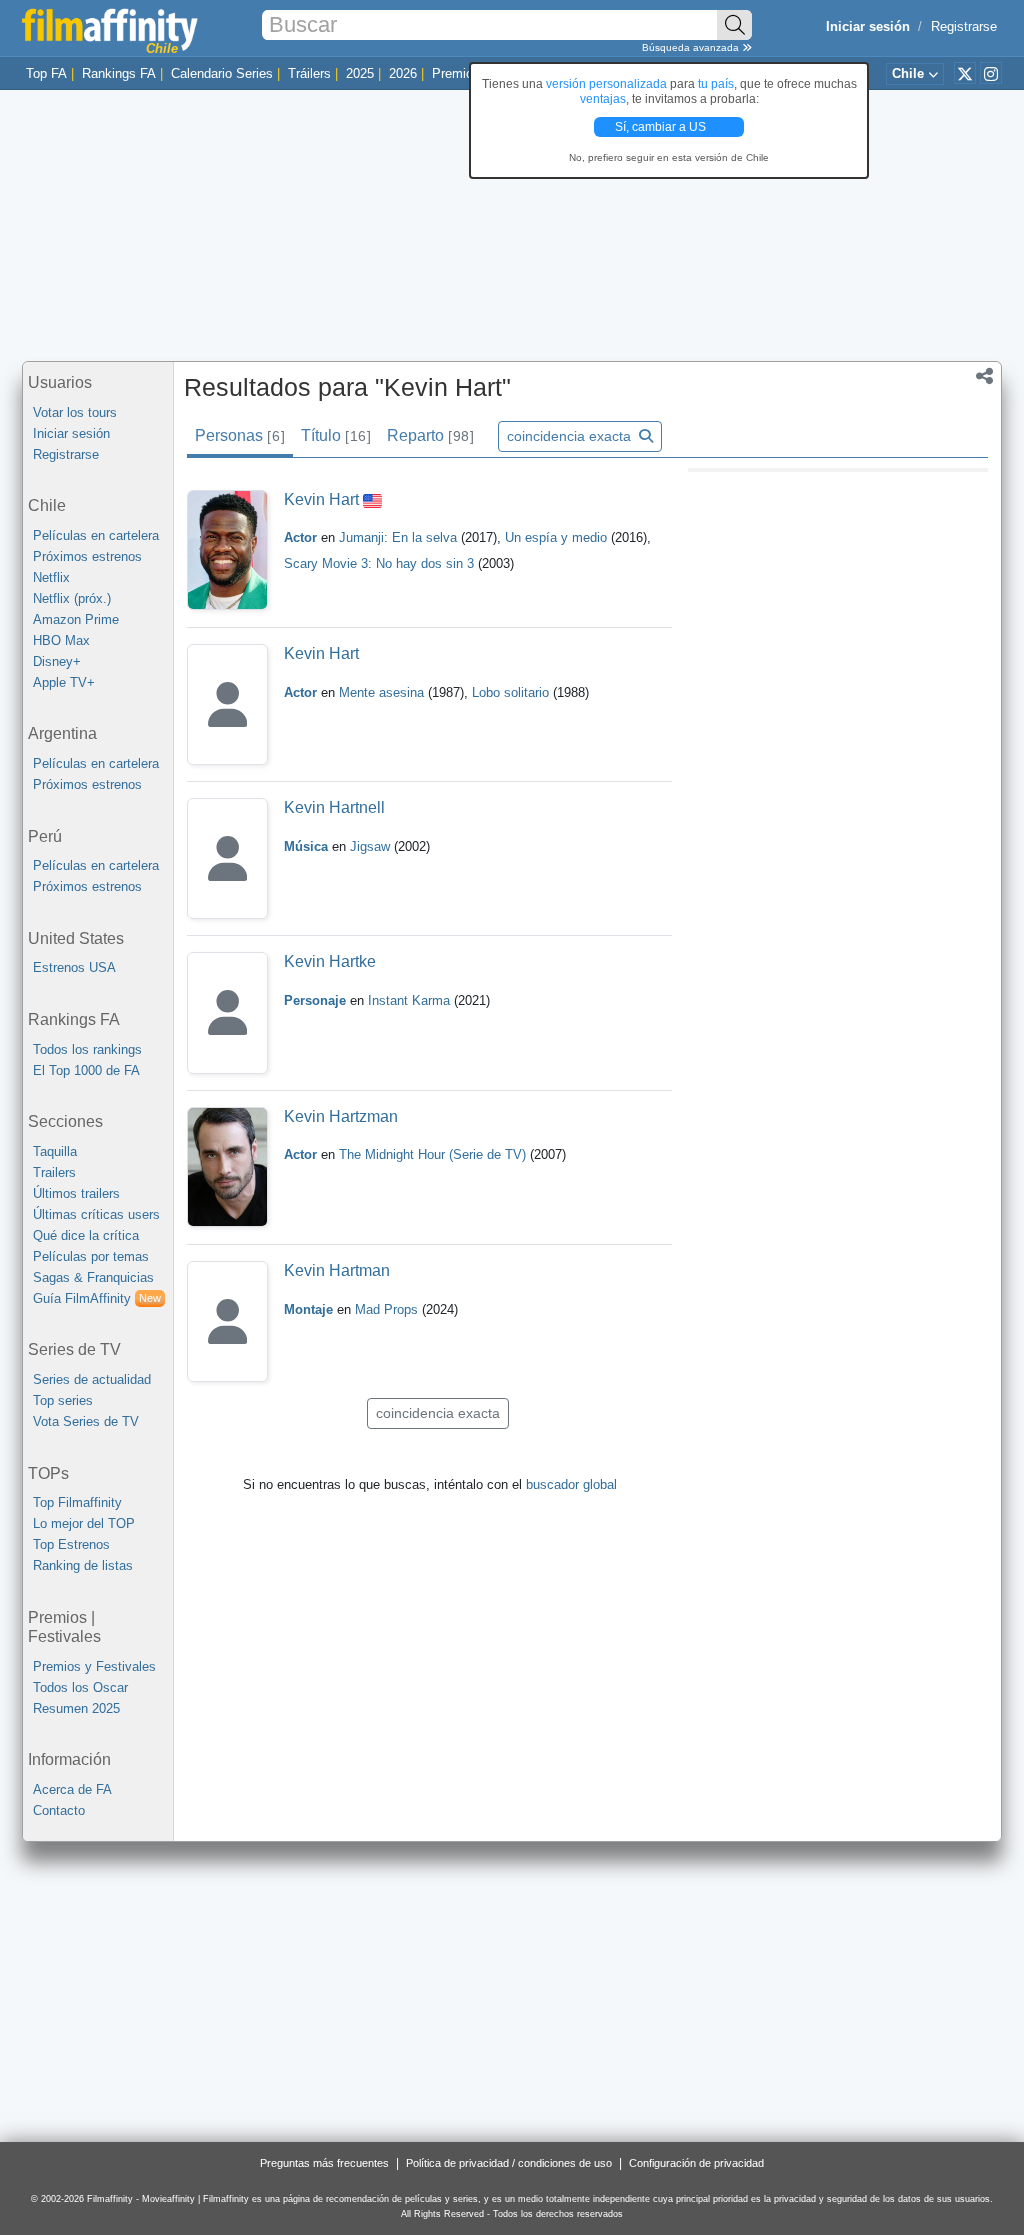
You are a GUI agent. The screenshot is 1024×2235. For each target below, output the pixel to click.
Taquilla (55, 1151)
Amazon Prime (76, 619)
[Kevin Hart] (227, 550)
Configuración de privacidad (696, 2163)
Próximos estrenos (87, 556)
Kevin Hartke (330, 961)
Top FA (46, 73)
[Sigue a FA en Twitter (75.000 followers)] (965, 73)
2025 (360, 73)
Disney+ (57, 661)
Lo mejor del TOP (84, 1523)
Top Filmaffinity (77, 1502)
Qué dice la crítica (86, 1235)
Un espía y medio (558, 537)
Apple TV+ (64, 682)
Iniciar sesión (71, 433)
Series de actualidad (92, 1379)
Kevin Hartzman (341, 1116)
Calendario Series (222, 73)
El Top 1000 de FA (86, 1070)
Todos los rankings (87, 1049)
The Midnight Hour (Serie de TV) (432, 1154)
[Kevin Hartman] (227, 1321)
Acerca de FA (72, 1789)
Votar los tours (75, 412)
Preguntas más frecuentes (324, 2163)
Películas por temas (91, 1256)
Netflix (51, 577)
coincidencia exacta (571, 436)
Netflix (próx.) (72, 598)
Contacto (59, 1810)
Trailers (54, 1172)
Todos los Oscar (80, 1687)
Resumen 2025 (76, 1708)
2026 (403, 73)
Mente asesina (383, 692)
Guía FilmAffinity (97, 1298)
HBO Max (61, 640)
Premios (456, 73)
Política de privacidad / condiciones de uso (509, 2163)
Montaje (308, 1309)
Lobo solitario (512, 692)
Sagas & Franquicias (93, 1277)
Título (335, 435)
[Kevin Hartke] (227, 1012)
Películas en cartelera (96, 535)
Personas (239, 435)
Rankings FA (119, 73)
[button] (984, 378)
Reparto (430, 435)
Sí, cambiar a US (662, 127)
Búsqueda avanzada (692, 47)
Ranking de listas (83, 1565)
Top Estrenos (71, 1544)
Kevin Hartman (337, 1270)
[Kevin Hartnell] (227, 858)
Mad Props (388, 1309)
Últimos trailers (76, 1193)
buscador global (571, 1484)
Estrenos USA (74, 967)
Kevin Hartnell (334, 807)
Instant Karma (411, 1000)
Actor (300, 537)
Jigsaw (372, 846)
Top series (63, 1400)
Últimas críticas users (96, 1214)
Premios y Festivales (94, 1666)
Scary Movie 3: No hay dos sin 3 (381, 563)
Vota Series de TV (86, 1421)
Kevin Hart (321, 499)
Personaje (315, 1000)
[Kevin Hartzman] (227, 1167)
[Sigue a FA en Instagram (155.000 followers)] (991, 73)
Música (306, 846)
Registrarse (964, 26)
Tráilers (309, 73)
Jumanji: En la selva (400, 537)
